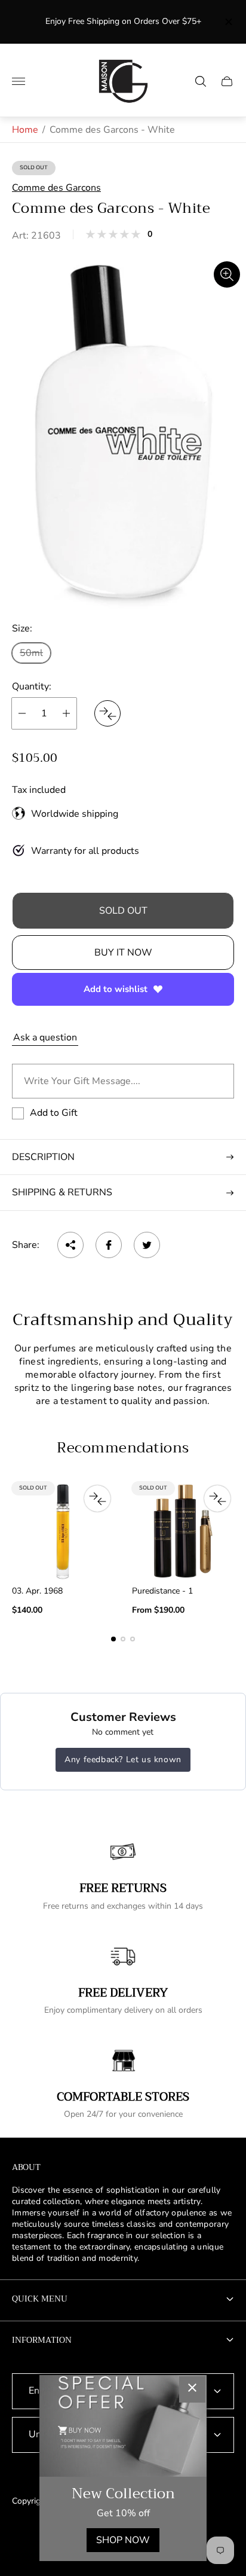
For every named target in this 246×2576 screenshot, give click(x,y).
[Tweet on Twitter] (147, 1245)
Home (25, 130)
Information (42, 2340)
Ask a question (45, 1037)
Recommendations (123, 1448)
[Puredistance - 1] (183, 1531)
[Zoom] (227, 274)
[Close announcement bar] (228, 22)
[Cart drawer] (227, 81)
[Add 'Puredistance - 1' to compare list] (217, 1498)
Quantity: (32, 686)
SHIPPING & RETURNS (62, 1192)
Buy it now (123, 953)
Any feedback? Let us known (123, 1759)
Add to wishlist (116, 989)
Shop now (123, 2540)
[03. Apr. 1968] (63, 1531)
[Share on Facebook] (109, 1245)
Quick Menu (40, 2299)
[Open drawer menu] (19, 81)
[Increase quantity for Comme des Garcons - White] (66, 713)
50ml (31, 653)
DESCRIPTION (43, 1157)
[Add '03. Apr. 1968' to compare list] (97, 1498)
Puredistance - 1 (162, 1591)
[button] (113, 1639)
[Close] (192, 2389)
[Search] (201, 81)
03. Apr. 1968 (37, 1591)
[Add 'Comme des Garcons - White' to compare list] (107, 713)
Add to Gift (54, 1113)
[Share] (70, 1245)
